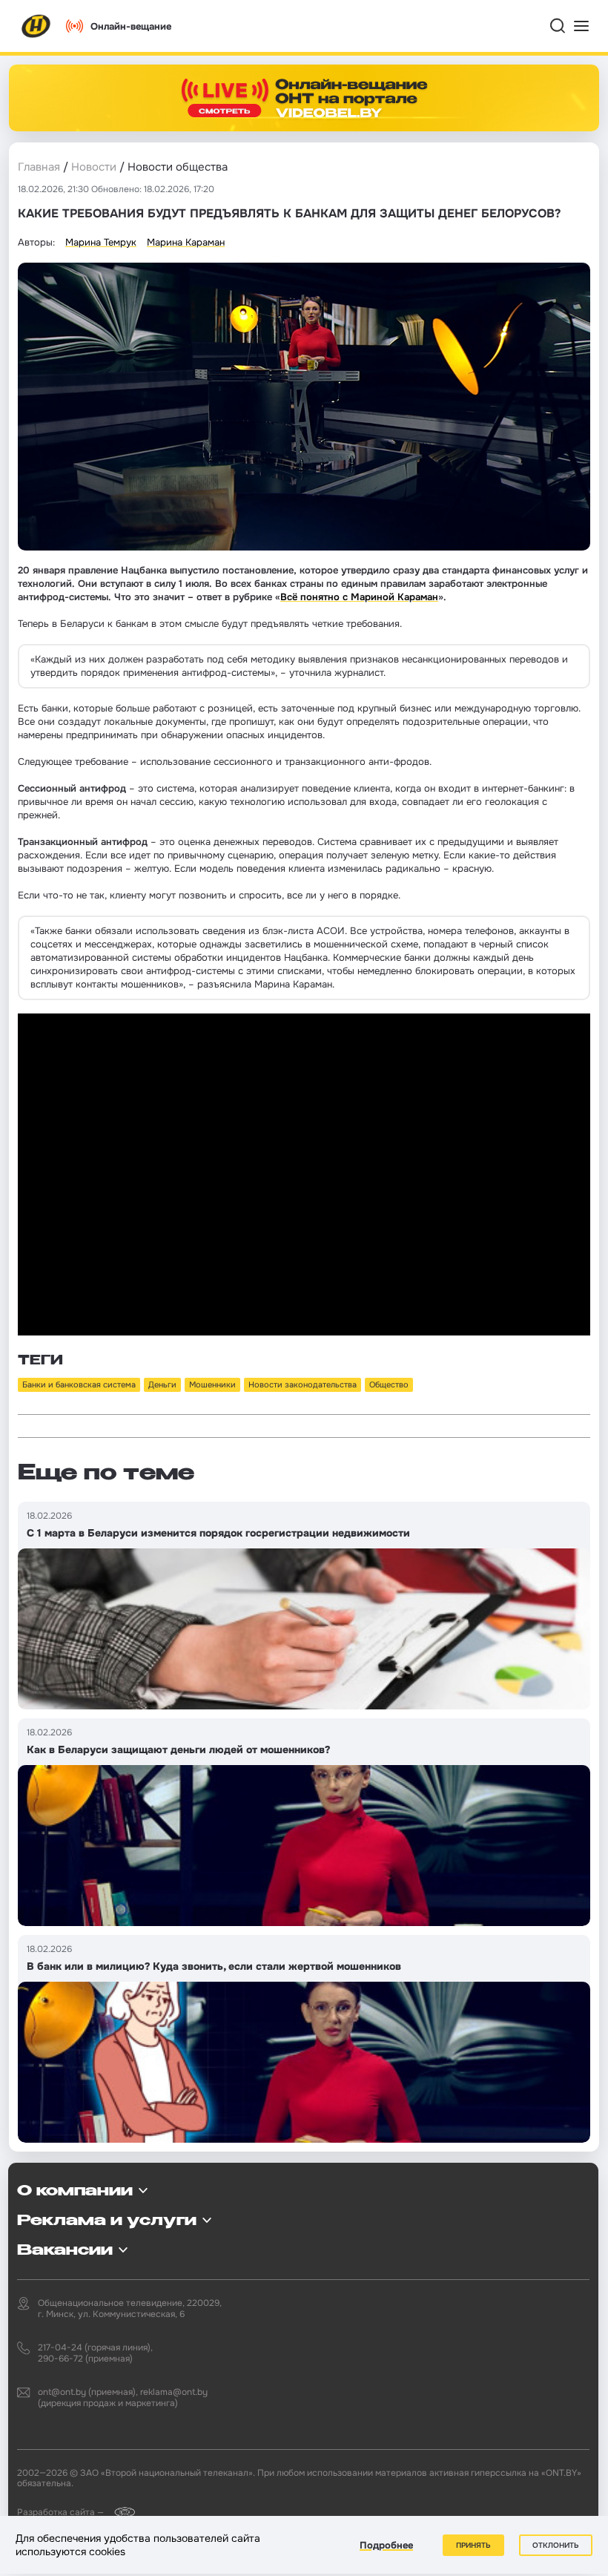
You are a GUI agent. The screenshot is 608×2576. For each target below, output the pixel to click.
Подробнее (386, 2545)
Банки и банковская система (79, 1384)
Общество (389, 1384)
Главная (39, 167)
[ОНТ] (36, 26)
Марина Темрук (101, 242)
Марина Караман (186, 242)
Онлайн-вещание (131, 26)
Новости (94, 167)
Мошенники (212, 1384)
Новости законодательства (303, 1384)
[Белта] (120, 2512)
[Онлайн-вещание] (304, 98)
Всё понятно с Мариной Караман (359, 597)
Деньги (162, 1384)
